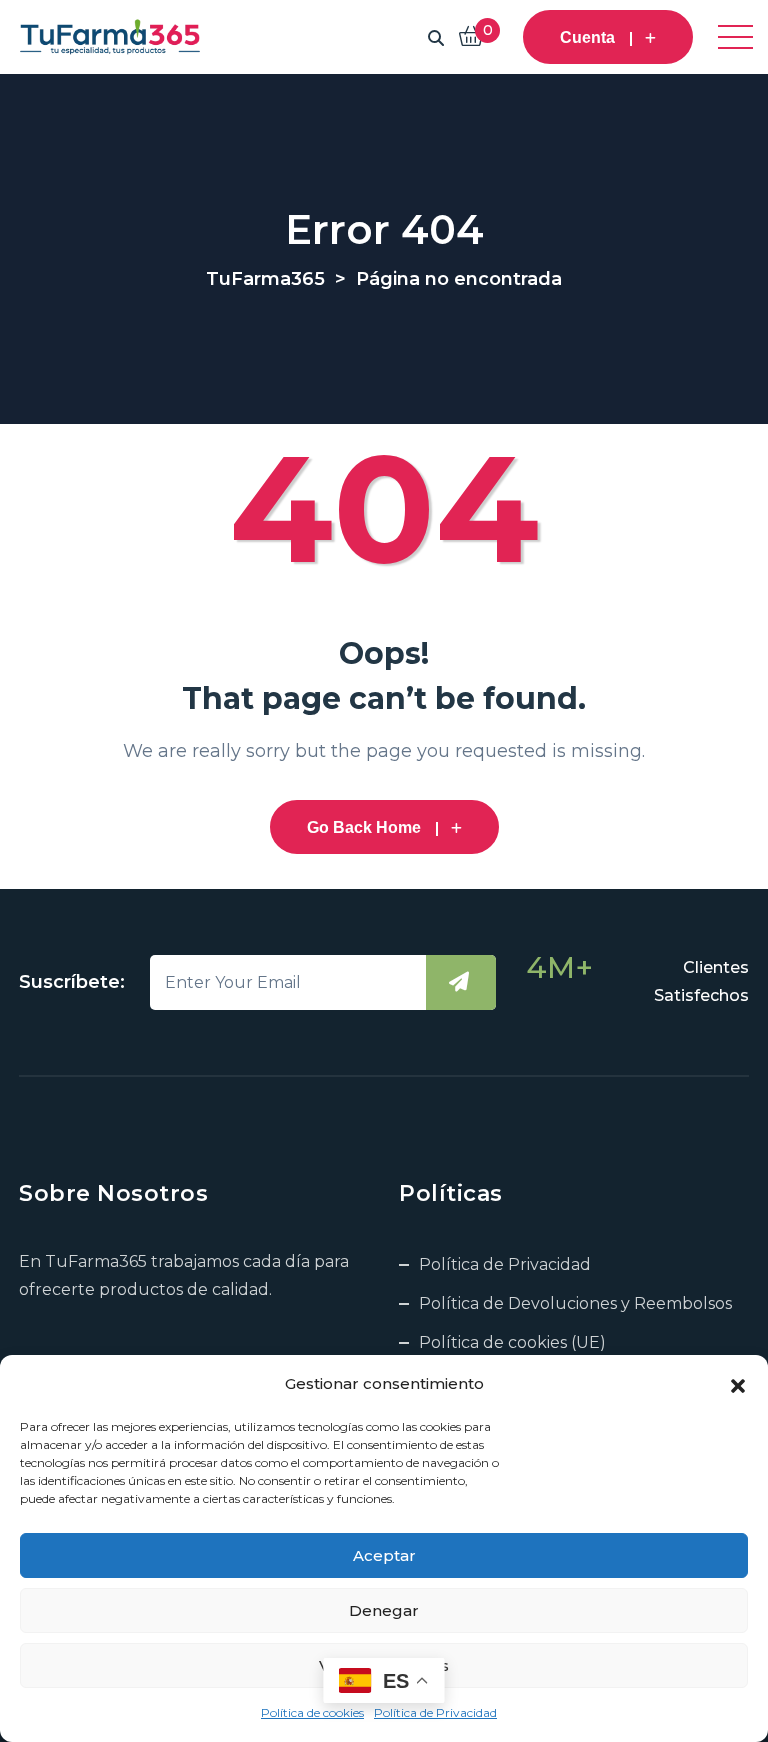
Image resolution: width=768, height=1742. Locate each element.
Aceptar (384, 1555)
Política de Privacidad (435, 1712)
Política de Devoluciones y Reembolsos (575, 1303)
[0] (471, 38)
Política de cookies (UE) (512, 1342)
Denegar (384, 1610)
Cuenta (587, 37)
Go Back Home (364, 827)
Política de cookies (312, 1712)
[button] (738, 1384)
